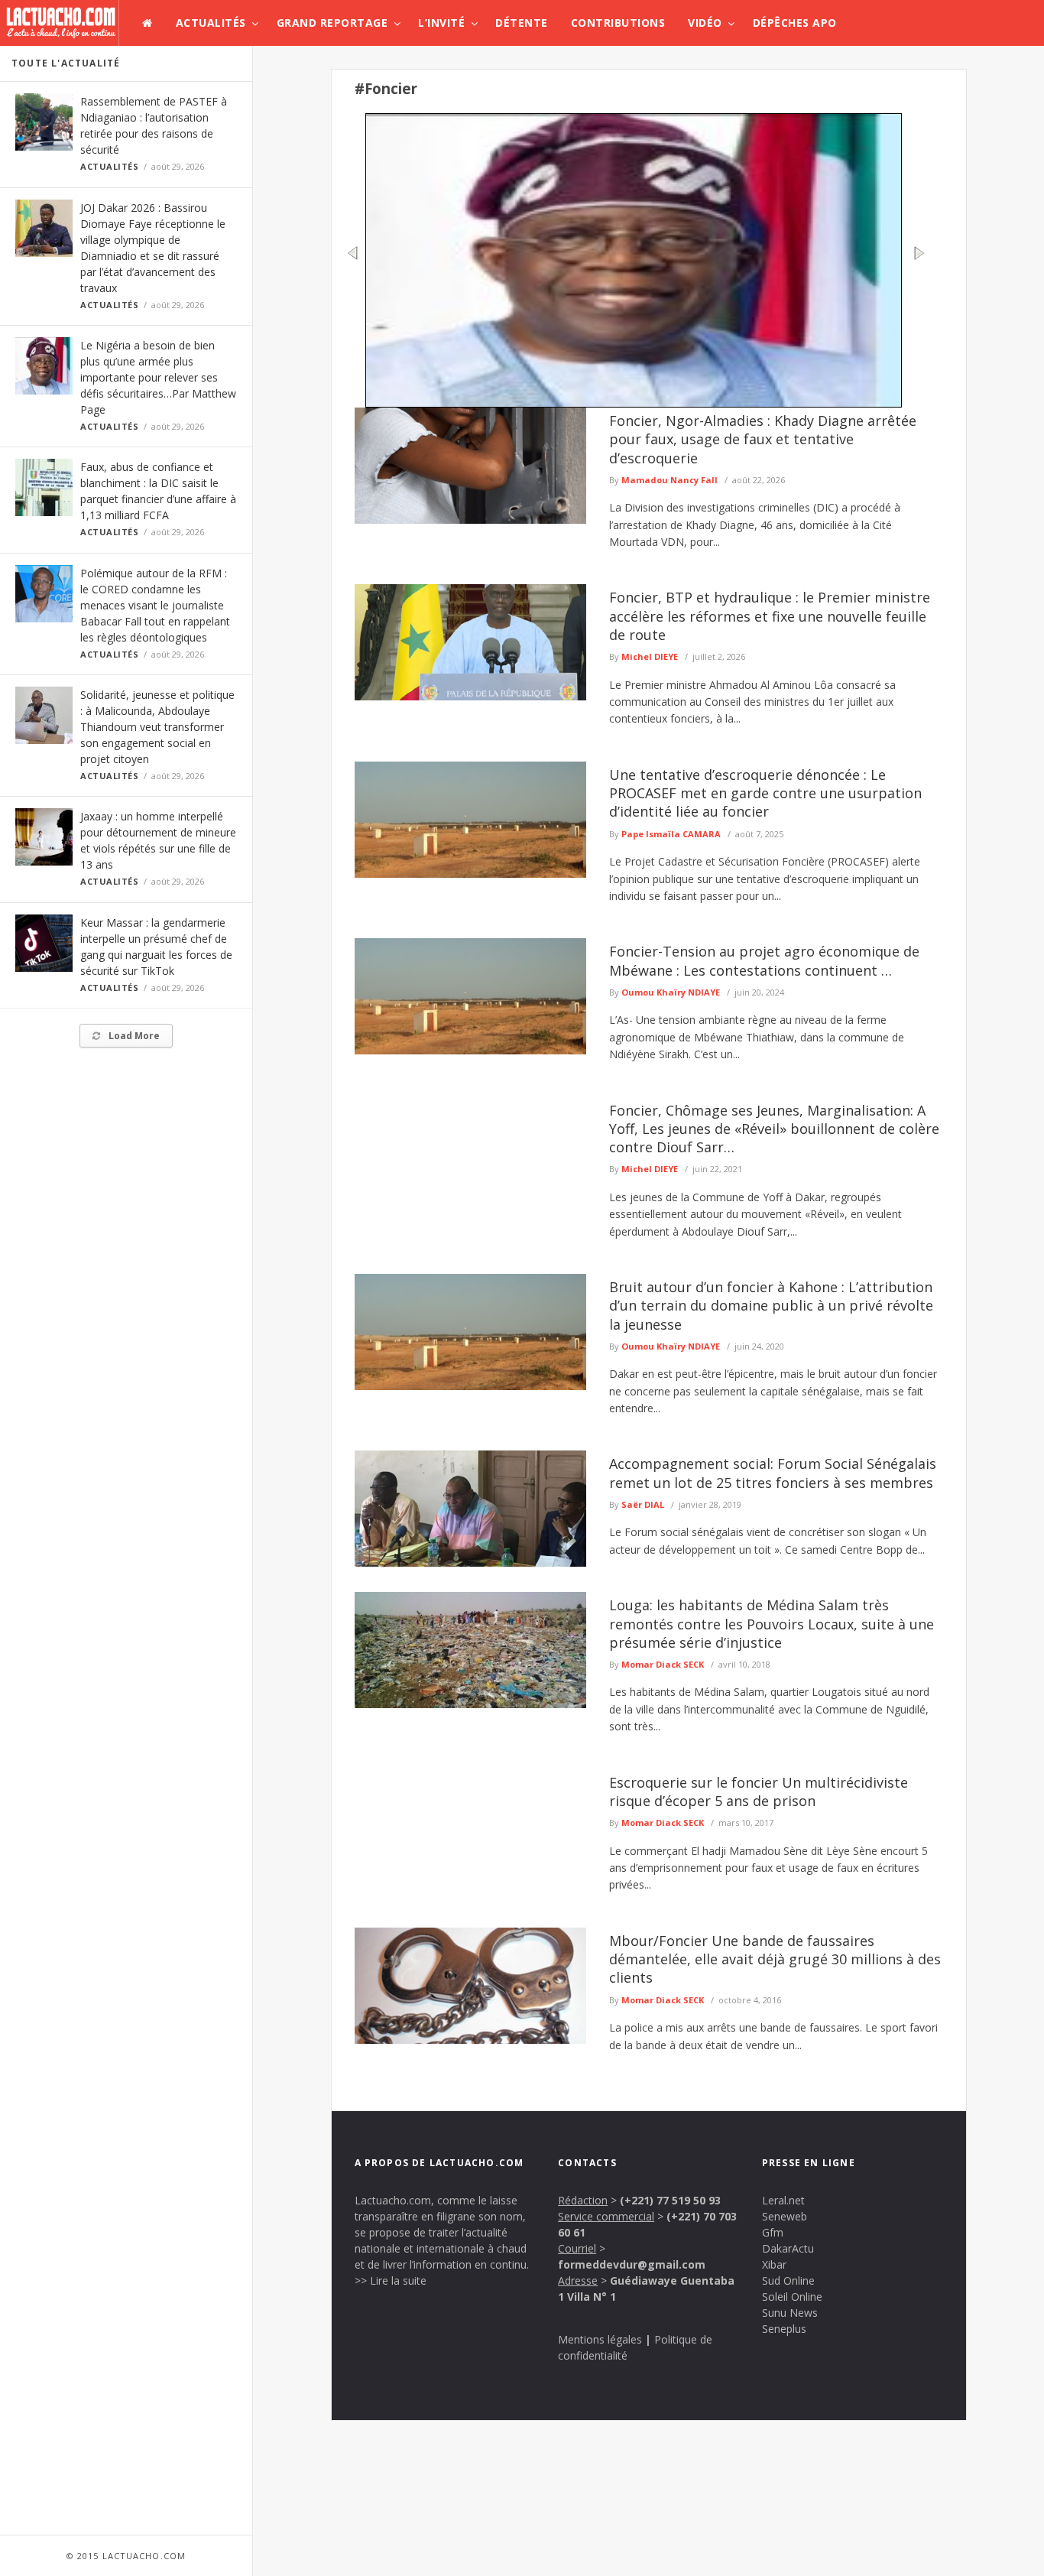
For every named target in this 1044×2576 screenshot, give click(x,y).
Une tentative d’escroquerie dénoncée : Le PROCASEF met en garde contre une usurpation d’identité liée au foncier (765, 793)
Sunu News (790, 2313)
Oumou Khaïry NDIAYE (671, 992)
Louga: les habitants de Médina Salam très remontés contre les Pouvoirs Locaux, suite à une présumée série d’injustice (772, 1624)
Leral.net (783, 2200)
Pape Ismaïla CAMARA (671, 834)
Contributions (618, 23)
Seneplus (784, 2329)
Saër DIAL (643, 1504)
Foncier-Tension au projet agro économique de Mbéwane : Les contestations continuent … (764, 960)
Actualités (211, 23)
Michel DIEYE (650, 656)
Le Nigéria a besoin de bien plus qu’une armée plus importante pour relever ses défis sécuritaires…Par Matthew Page (158, 377)
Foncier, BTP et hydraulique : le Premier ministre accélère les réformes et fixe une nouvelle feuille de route (770, 616)
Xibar (774, 2264)
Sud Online (788, 2280)
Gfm (773, 2232)
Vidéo (705, 23)
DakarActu (788, 2248)
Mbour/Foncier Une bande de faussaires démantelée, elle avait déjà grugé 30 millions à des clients (775, 1959)
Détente (522, 23)
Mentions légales (600, 2339)
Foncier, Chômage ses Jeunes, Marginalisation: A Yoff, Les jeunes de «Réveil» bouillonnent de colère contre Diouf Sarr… (774, 1129)
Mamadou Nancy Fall (670, 480)
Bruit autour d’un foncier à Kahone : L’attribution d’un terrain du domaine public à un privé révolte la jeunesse (771, 1306)
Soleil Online (792, 2297)
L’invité (441, 23)
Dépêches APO (795, 23)
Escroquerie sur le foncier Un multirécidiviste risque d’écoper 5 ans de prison (759, 1792)
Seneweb (785, 2216)
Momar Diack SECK (663, 1664)
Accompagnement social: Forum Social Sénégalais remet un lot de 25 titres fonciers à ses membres (773, 1473)
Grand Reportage (332, 23)
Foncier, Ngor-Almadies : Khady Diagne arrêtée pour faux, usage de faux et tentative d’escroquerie (763, 439)
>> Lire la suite (391, 2280)
